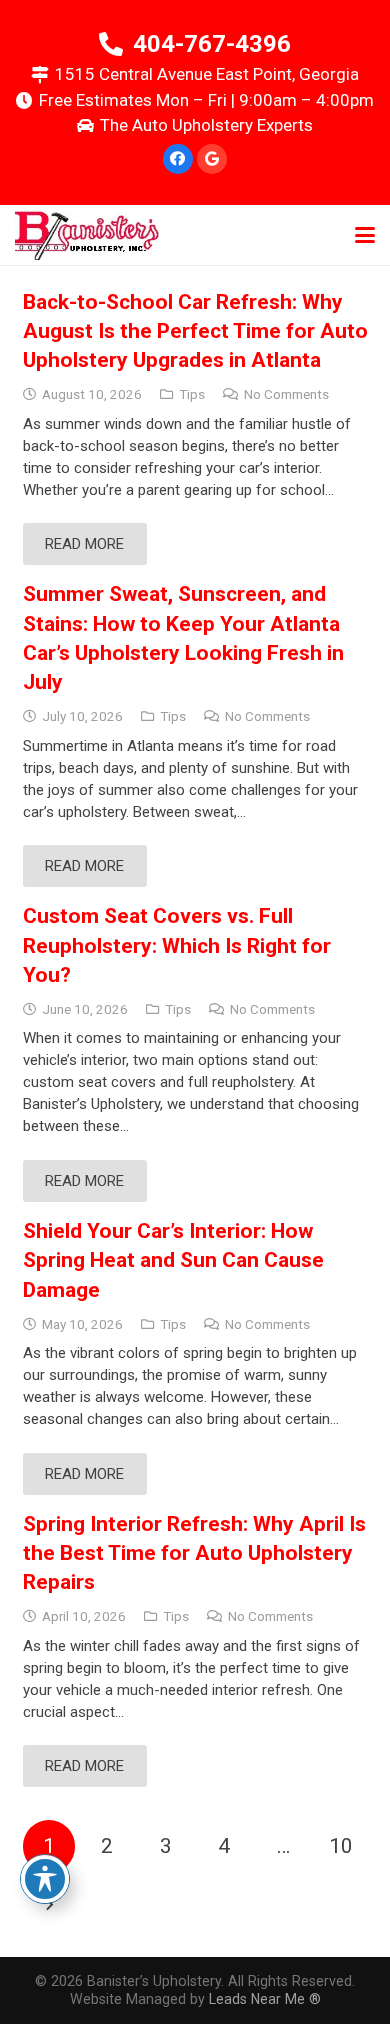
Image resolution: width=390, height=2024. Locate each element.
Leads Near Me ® (265, 1999)
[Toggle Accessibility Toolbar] (45, 1879)
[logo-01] (87, 235)
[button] (365, 235)
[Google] (212, 159)
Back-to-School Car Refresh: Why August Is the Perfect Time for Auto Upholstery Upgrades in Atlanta (195, 331)
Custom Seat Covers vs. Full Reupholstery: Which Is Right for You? (177, 945)
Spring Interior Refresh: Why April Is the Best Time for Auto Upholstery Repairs (194, 1553)
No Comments (286, 394)
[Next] (49, 1905)
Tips (192, 394)
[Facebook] (178, 159)
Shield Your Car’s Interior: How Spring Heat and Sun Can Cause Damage (173, 1260)
